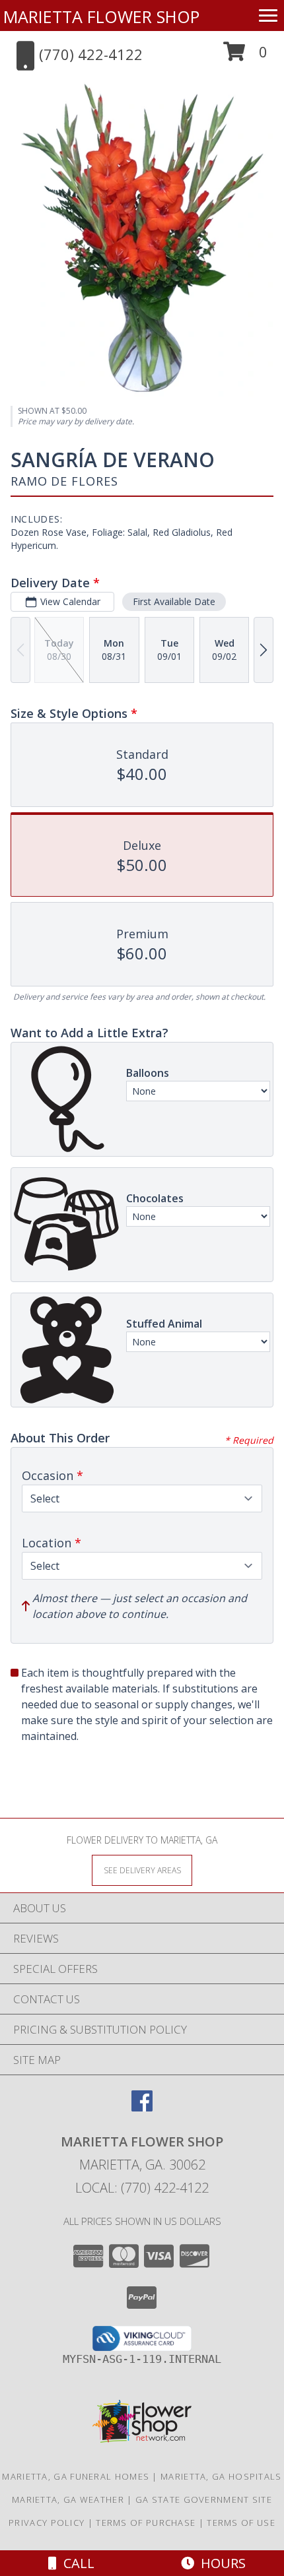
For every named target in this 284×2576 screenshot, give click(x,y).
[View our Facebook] (142, 2107)
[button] (245, 56)
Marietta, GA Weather (68, 2499)
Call (76, 2563)
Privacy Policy (47, 2523)
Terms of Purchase (146, 2523)
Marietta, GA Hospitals (221, 2476)
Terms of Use (241, 2523)
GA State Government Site (204, 2499)
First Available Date (174, 601)
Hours (220, 2563)
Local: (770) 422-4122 (142, 2188)
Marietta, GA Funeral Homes (76, 2476)
